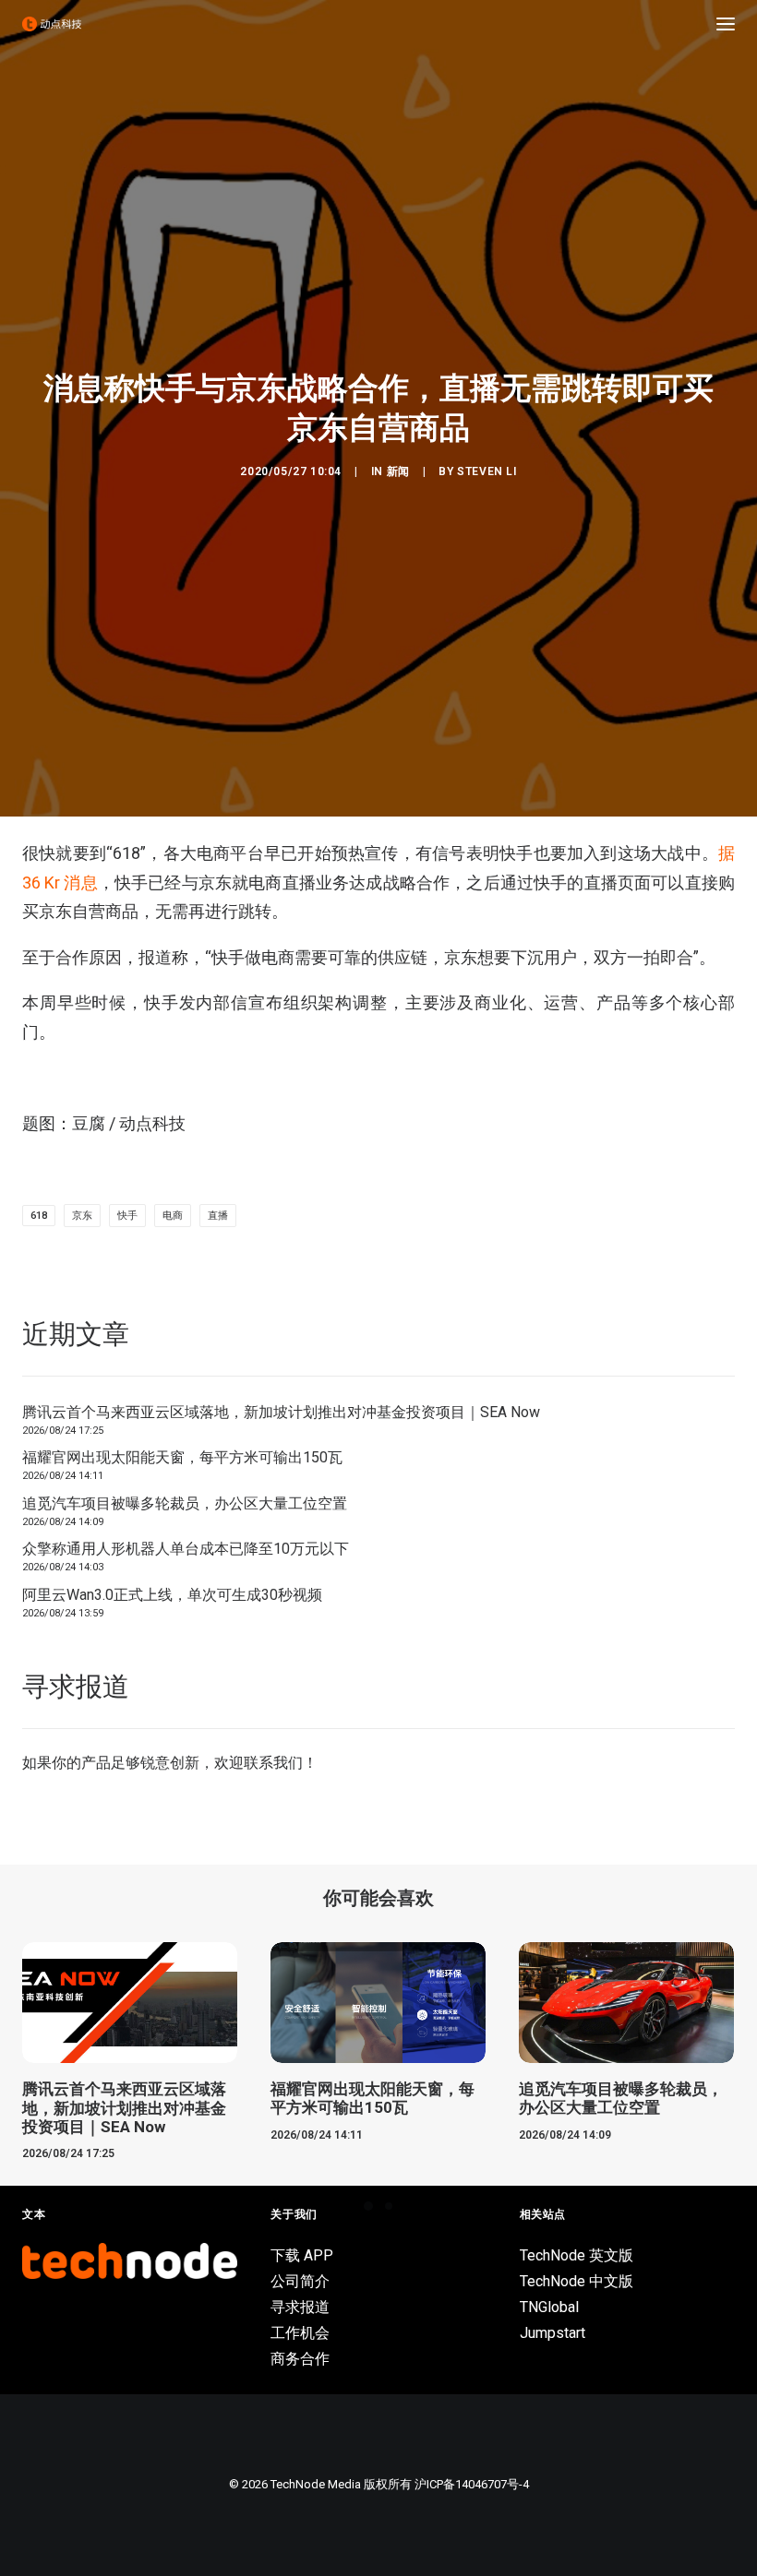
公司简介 (300, 2281)
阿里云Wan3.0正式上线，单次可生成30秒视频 (172, 1595)
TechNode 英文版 (577, 2255)
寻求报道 (300, 2307)
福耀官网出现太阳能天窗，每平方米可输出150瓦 (182, 1457)
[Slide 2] (389, 2206)
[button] (726, 24)
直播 (218, 1216)
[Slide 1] (368, 2206)
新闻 (398, 471)
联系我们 (273, 1763)
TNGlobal (549, 2307)
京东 (82, 1216)
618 (39, 1216)
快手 (127, 1216)
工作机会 (300, 2333)
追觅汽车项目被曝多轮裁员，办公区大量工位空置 (185, 1503)
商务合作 (300, 2359)
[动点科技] (52, 24)
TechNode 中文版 (577, 2281)
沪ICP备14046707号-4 (472, 2484)
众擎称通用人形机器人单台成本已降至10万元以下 (186, 1549)
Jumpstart (553, 2333)
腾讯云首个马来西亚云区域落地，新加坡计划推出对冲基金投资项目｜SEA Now (281, 1412)
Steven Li (487, 471)
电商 (173, 1216)
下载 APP (302, 2255)
